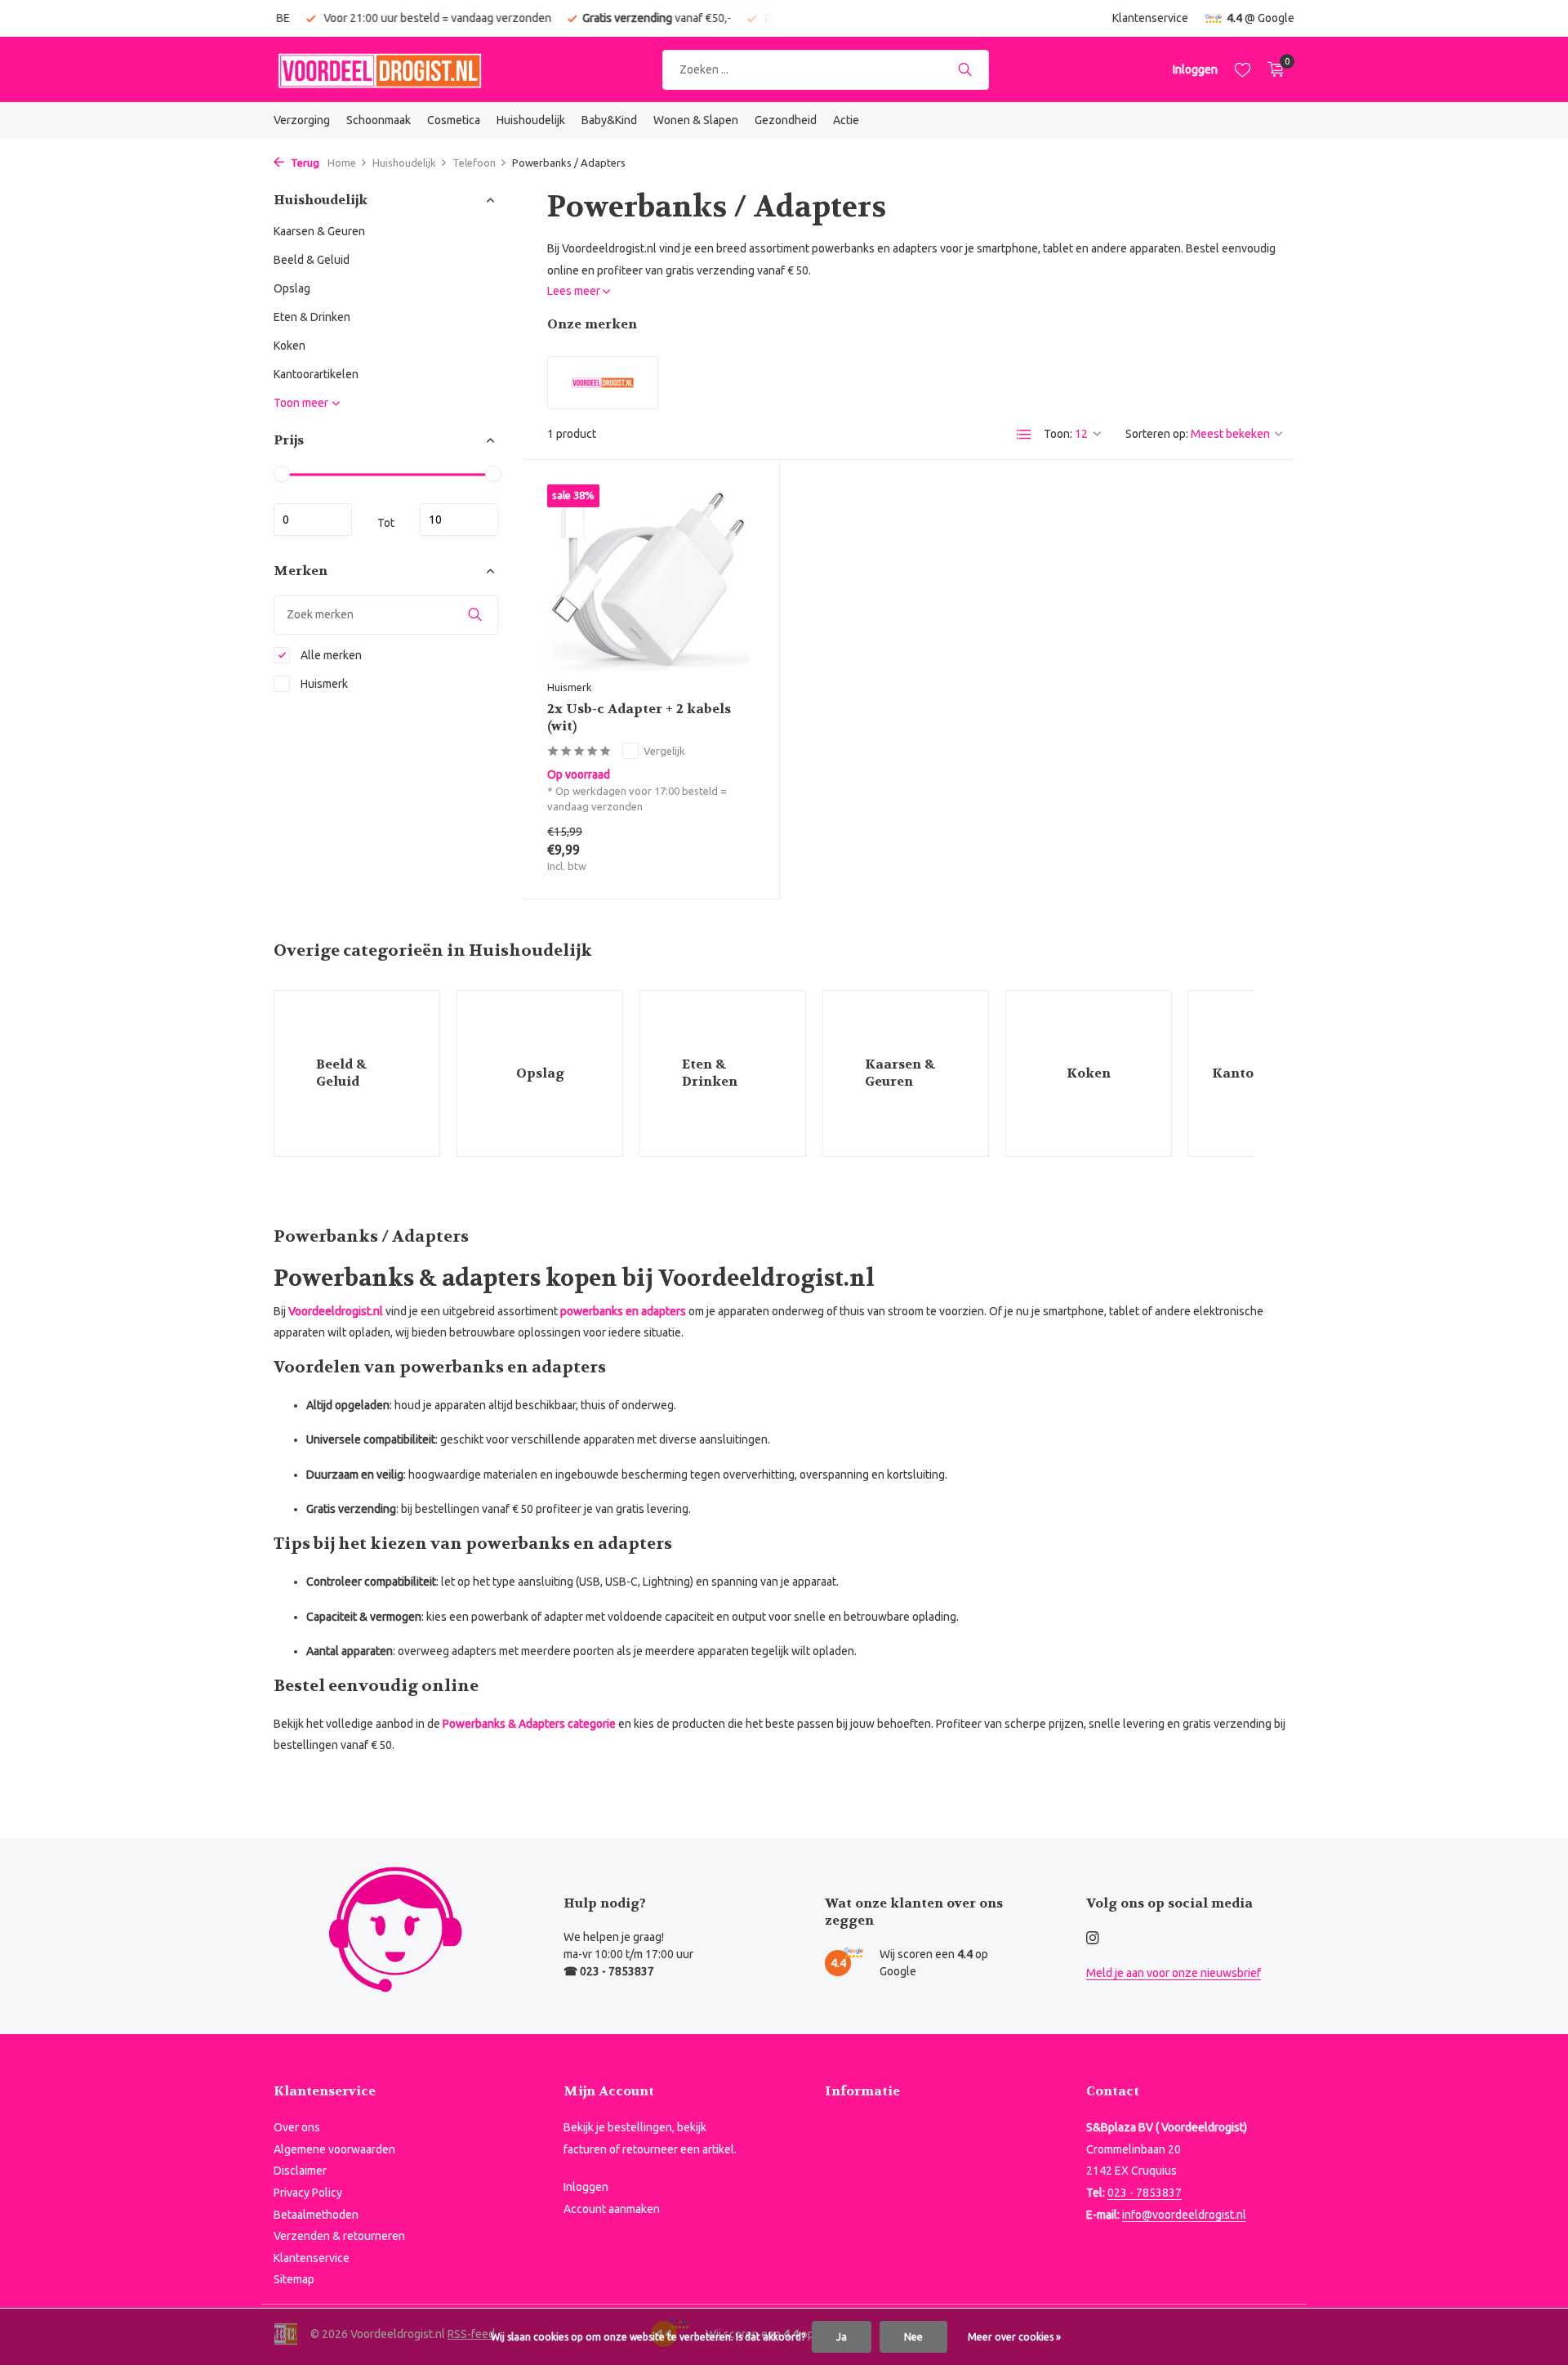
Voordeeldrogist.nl (336, 1311)
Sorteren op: (1157, 434)
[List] (1024, 435)
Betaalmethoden (316, 2215)
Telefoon (474, 163)
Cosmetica (454, 120)
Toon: (1058, 434)
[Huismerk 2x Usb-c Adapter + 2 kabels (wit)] (651, 577)
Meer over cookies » (1014, 2337)
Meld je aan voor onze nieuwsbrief (1174, 1973)
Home (342, 163)
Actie (846, 120)
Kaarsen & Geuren (319, 231)
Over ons (297, 2127)
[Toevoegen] (726, 854)
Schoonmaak (379, 120)
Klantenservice (1150, 18)
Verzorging (302, 120)
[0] (1272, 69)
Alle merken (330, 655)
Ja (842, 2337)
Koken (290, 346)
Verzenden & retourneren (339, 2236)
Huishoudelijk (531, 120)
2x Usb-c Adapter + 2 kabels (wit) (639, 718)
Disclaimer (300, 2171)
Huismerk (323, 684)
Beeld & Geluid (312, 260)
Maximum (459, 520)
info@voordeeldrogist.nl (1184, 2215)
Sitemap (294, 2279)
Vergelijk (664, 751)
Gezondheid (786, 120)
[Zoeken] (965, 69)
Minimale (313, 520)
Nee (913, 2337)
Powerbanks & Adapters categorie (529, 1724)
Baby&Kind (609, 120)
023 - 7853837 (1145, 2193)
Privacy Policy (308, 2193)
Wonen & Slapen (696, 120)
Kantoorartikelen (316, 374)
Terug (304, 163)
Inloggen (586, 2187)
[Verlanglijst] (1243, 69)
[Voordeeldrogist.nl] (380, 69)
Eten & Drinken (312, 317)
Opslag (292, 288)
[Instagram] (1093, 1939)
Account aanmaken (612, 2209)
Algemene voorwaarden (334, 2149)
